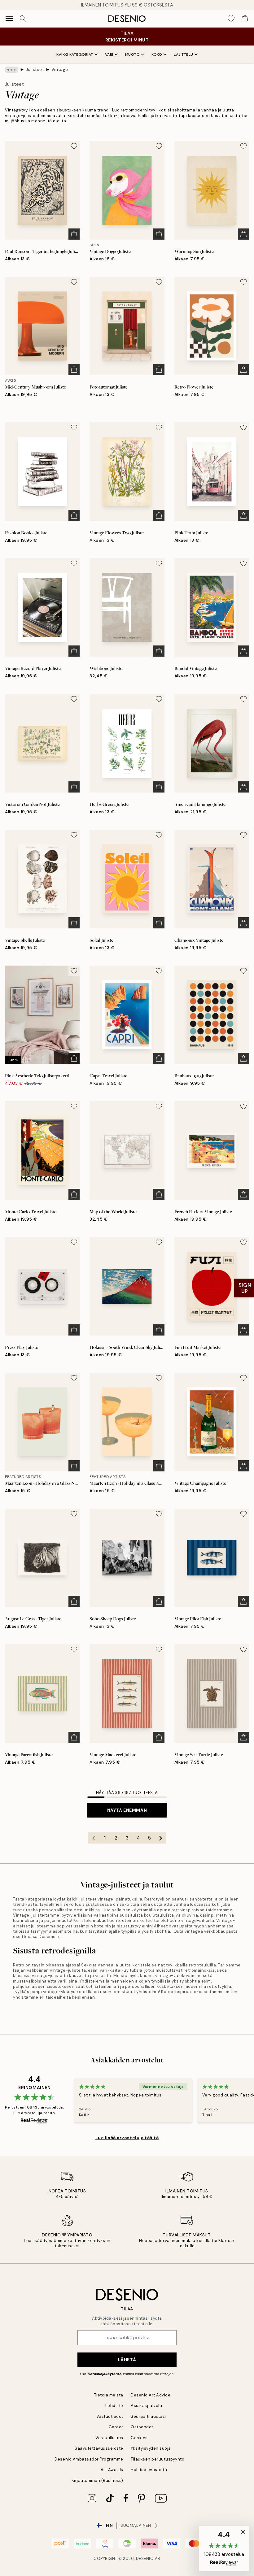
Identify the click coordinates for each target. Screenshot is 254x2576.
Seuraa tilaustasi (148, 2416)
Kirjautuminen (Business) (97, 2480)
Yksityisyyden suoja (151, 2448)
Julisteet (35, 70)
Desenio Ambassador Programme (89, 2459)
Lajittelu (184, 54)
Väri (109, 54)
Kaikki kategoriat (75, 54)
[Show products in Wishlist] (231, 19)
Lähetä (127, 2360)
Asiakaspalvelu (146, 2406)
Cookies (139, 2438)
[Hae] (23, 19)
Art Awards (112, 2470)
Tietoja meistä (109, 2395)
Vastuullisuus (109, 2438)
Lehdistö (114, 2406)
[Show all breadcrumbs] (11, 70)
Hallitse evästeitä (149, 2470)
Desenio (145, 2559)
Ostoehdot (142, 2427)
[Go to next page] (160, 1838)
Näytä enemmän (127, 1810)
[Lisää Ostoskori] (74, 234)
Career (116, 2427)
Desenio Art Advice (151, 2395)
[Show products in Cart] (245, 19)
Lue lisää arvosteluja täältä (127, 2138)
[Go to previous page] (94, 1838)
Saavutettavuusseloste (99, 2448)
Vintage (60, 70)
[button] (224, 2548)
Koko (157, 54)
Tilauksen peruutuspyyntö (158, 2459)
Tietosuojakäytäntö (104, 2374)
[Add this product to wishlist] (74, 146)
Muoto (133, 54)
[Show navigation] (9, 19)
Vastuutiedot (110, 2416)
